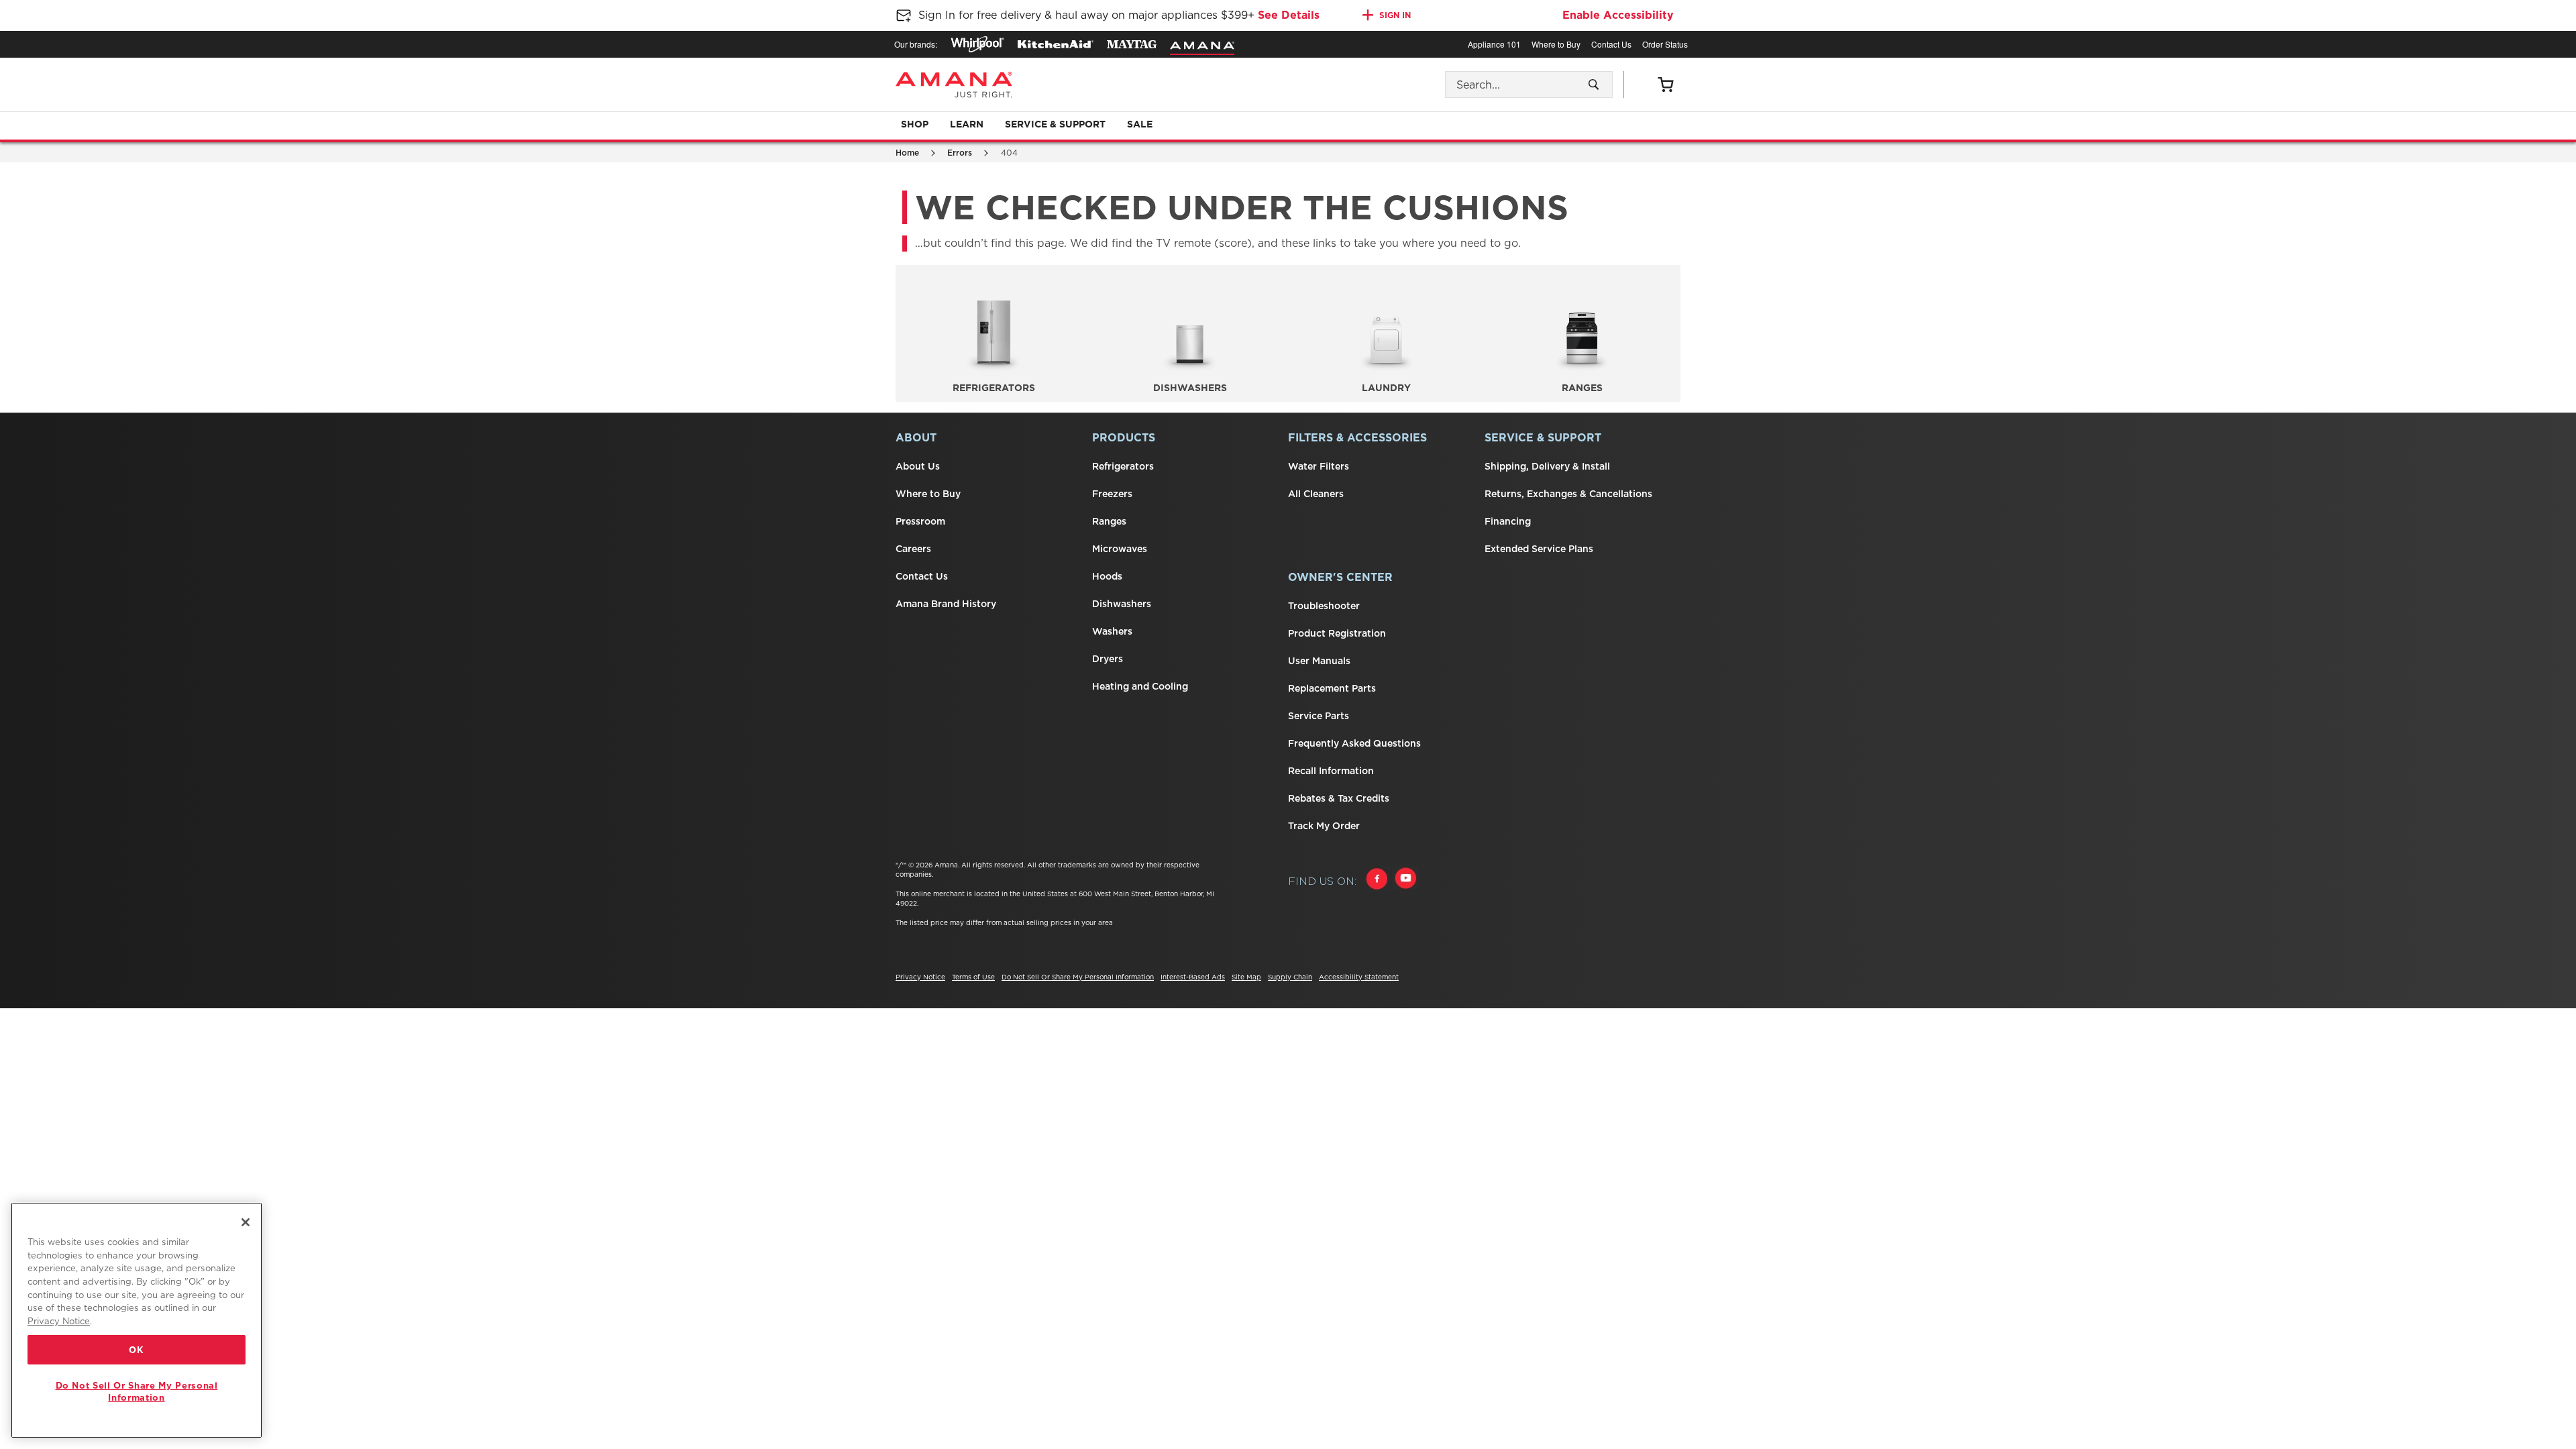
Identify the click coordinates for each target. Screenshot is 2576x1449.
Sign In (1395, 15)
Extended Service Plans (1539, 549)
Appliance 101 (1494, 44)
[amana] (1202, 46)
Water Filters (1319, 466)
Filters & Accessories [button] (1357, 438)
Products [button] (1124, 438)
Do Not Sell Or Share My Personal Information (1078, 977)
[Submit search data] (1594, 85)
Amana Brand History (946, 604)
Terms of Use (973, 977)
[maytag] (1132, 44)
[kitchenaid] (1056, 44)
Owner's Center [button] (1340, 577)
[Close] (246, 1222)
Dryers (1108, 659)
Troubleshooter (1324, 606)
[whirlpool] (977, 44)
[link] (1665, 85)
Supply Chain (1290, 977)
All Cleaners (1316, 494)
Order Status (1665, 44)
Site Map (1246, 977)
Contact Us (1611, 44)
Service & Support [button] (1543, 438)
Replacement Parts (1332, 688)
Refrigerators (1123, 466)
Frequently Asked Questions (1354, 743)
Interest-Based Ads (1193, 977)
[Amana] (954, 85)
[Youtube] (1405, 880)
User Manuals (1319, 661)
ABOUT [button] (916, 438)
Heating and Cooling (1140, 686)
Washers (1112, 631)
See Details (1289, 15)
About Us (918, 466)
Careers (913, 549)
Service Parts (1319, 716)
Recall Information (1331, 771)
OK (136, 1350)
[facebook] (1377, 880)
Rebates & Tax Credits (1339, 798)
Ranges (1109, 521)
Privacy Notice (920, 977)
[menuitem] (915, 125)
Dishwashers (1122, 604)
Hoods (1107, 576)
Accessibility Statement (1359, 977)
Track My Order (1324, 826)
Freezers (1112, 494)
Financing (1508, 521)
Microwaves (1120, 549)
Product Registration (1337, 633)
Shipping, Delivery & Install (1547, 466)
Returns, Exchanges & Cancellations (1568, 494)
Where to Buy (1556, 44)
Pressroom (920, 521)
